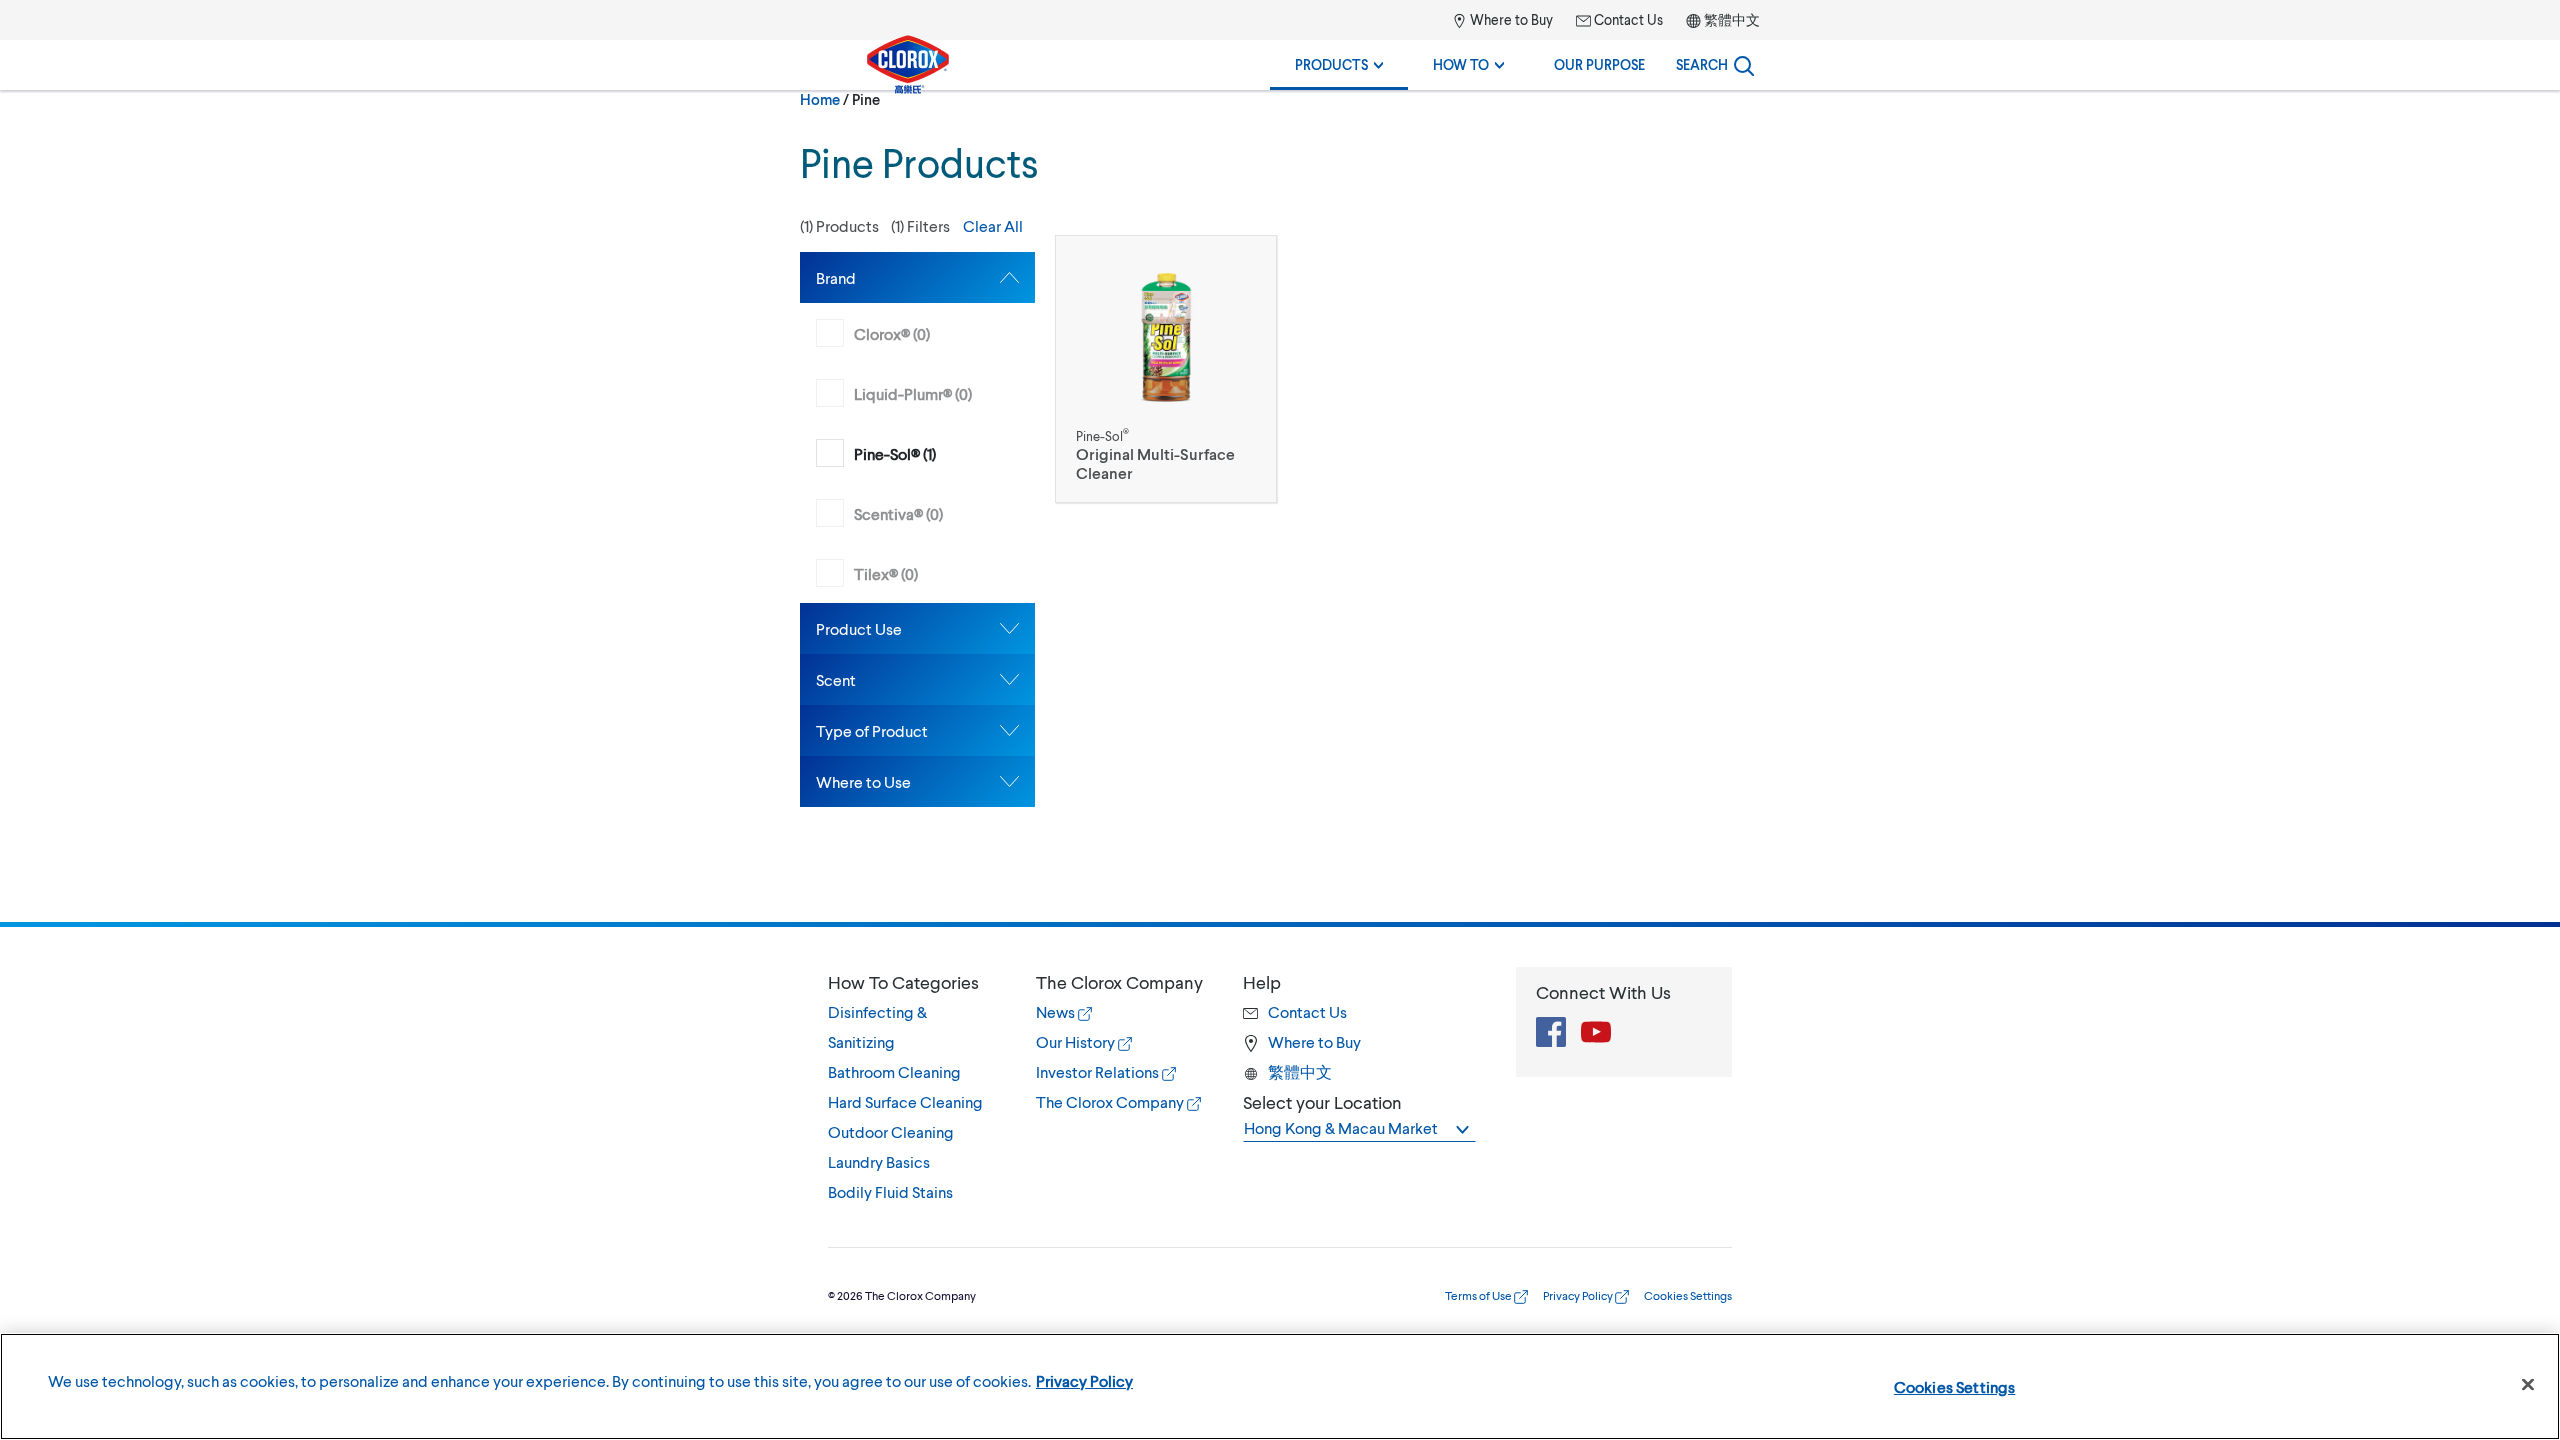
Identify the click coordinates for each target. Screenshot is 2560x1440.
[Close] (2528, 1385)
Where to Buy (1510, 19)
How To (1462, 64)
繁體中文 (1732, 19)
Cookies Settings (1955, 1386)
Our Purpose (1599, 64)
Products (1333, 64)
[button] (917, 226)
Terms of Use (1479, 1295)
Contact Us (1627, 19)
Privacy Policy (1579, 1295)
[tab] (917, 277)
